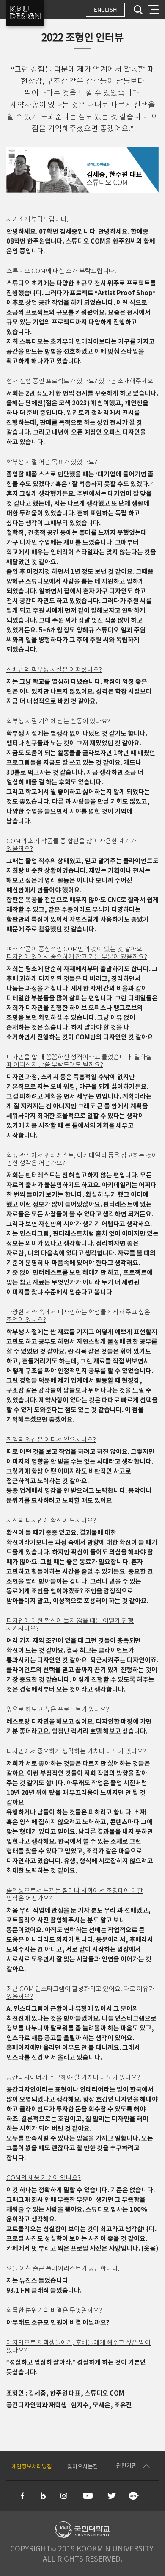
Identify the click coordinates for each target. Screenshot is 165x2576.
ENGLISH (105, 10)
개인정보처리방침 (32, 2467)
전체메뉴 (153, 10)
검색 (138, 10)
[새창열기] (23, 2496)
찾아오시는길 (82, 2467)
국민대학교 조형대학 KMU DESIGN (25, 13)
